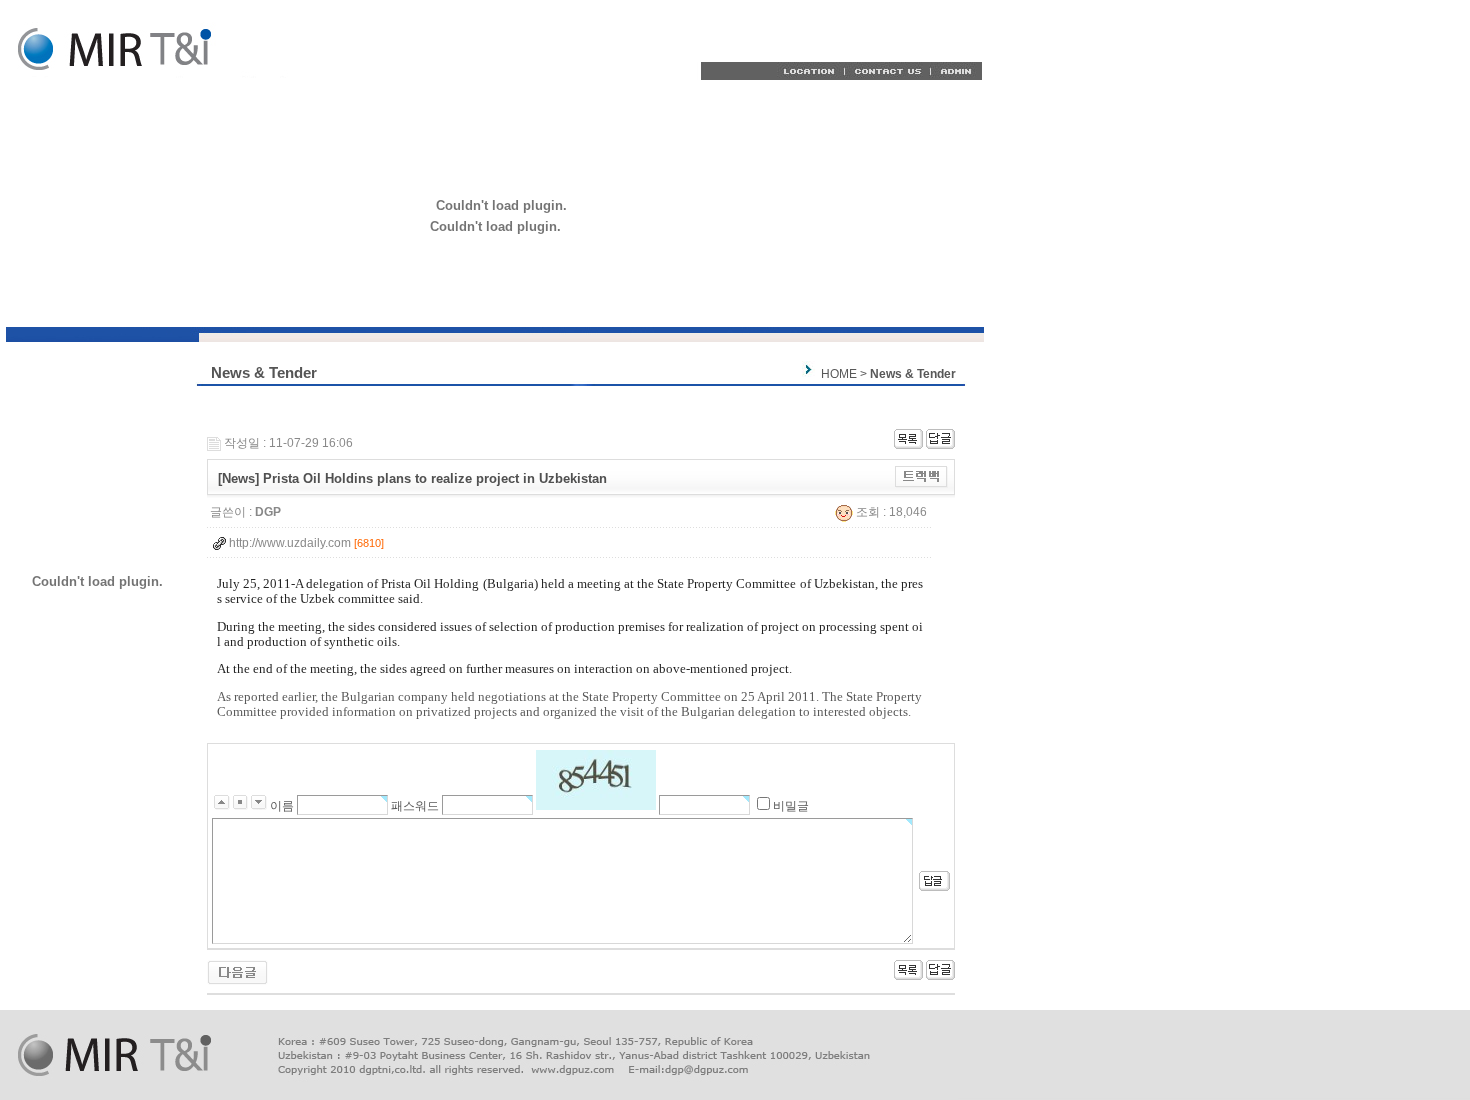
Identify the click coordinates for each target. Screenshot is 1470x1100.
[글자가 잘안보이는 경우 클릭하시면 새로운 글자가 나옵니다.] (596, 780)
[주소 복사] (921, 476)
